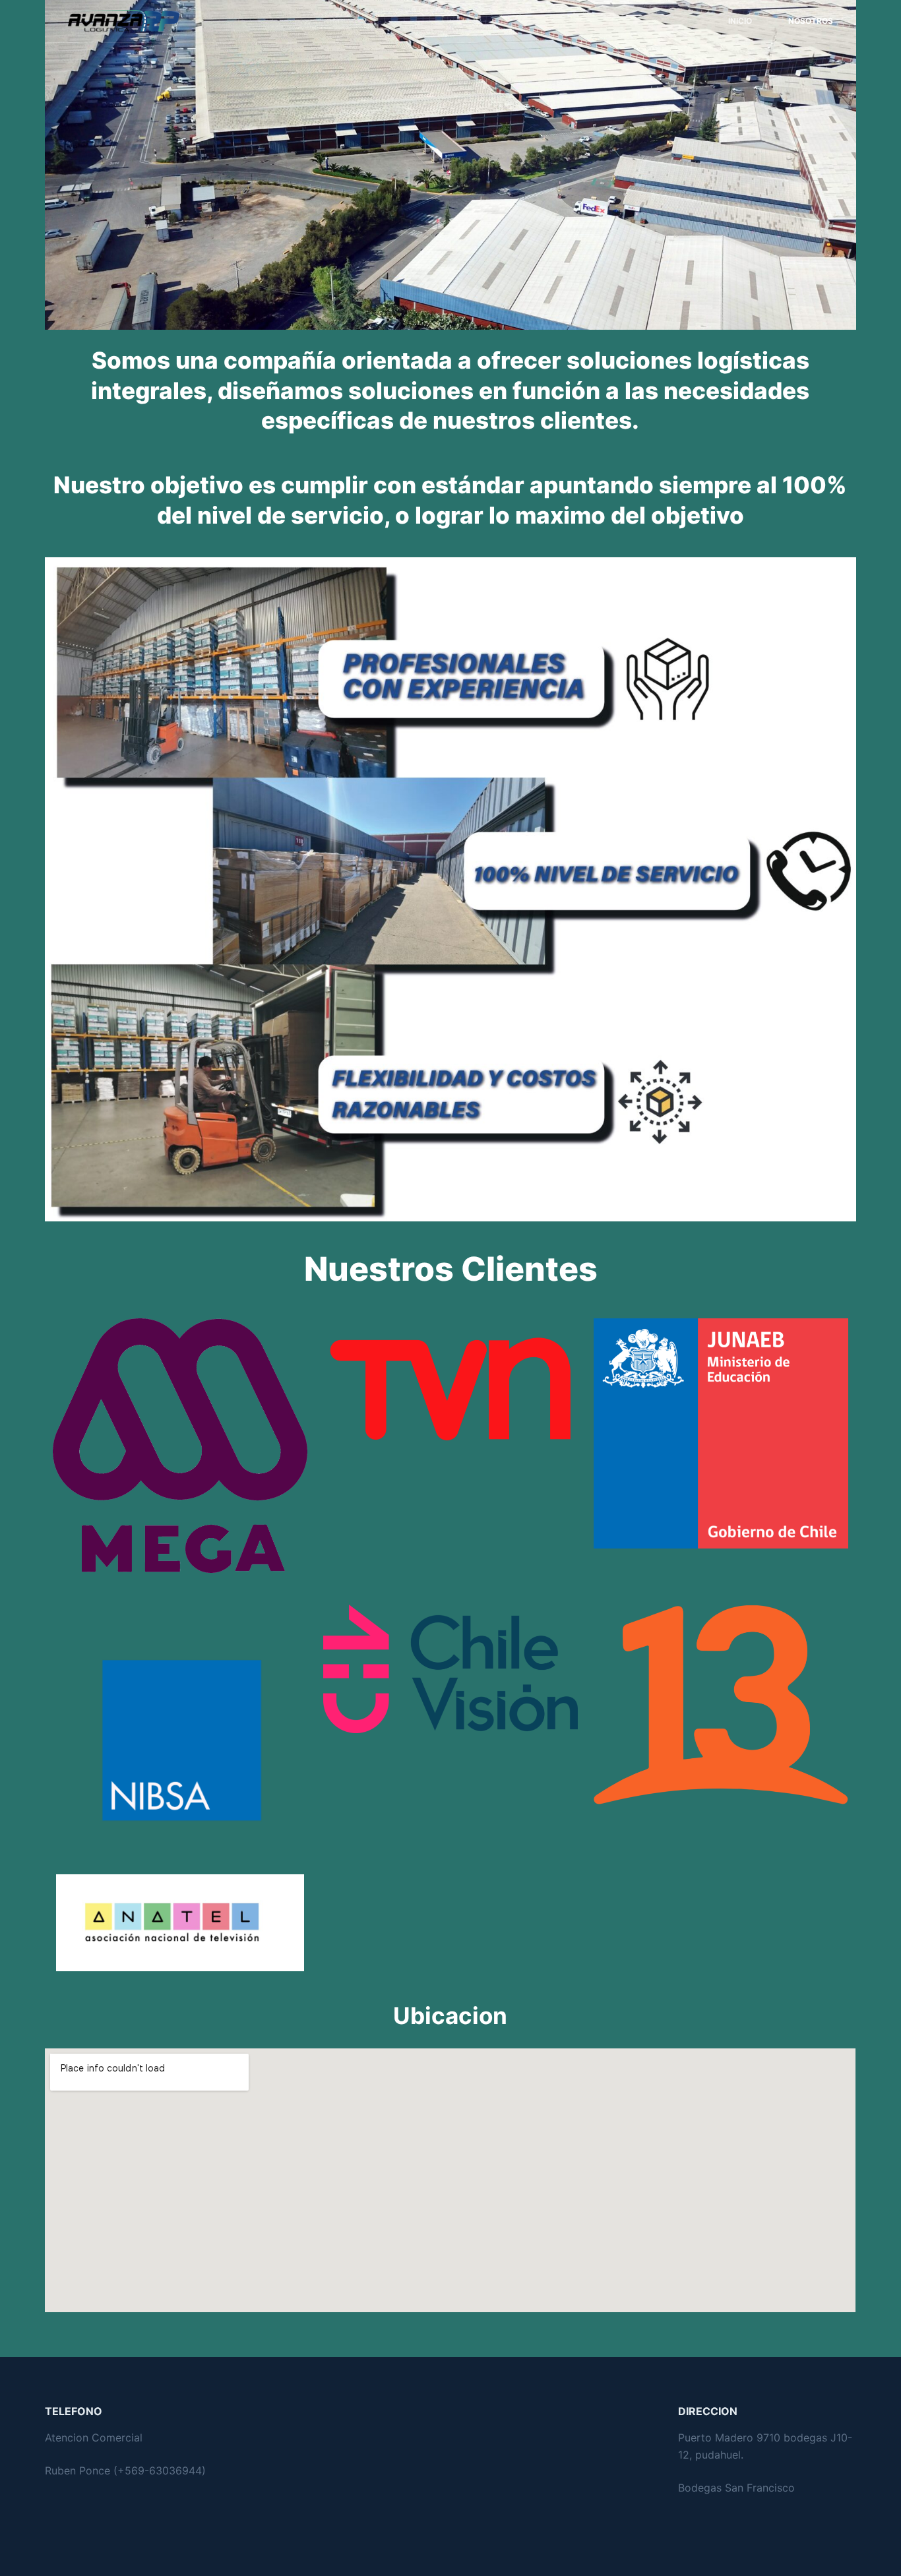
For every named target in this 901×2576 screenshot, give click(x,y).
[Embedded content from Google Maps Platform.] (450, 2180)
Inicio (740, 21)
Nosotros (811, 21)
